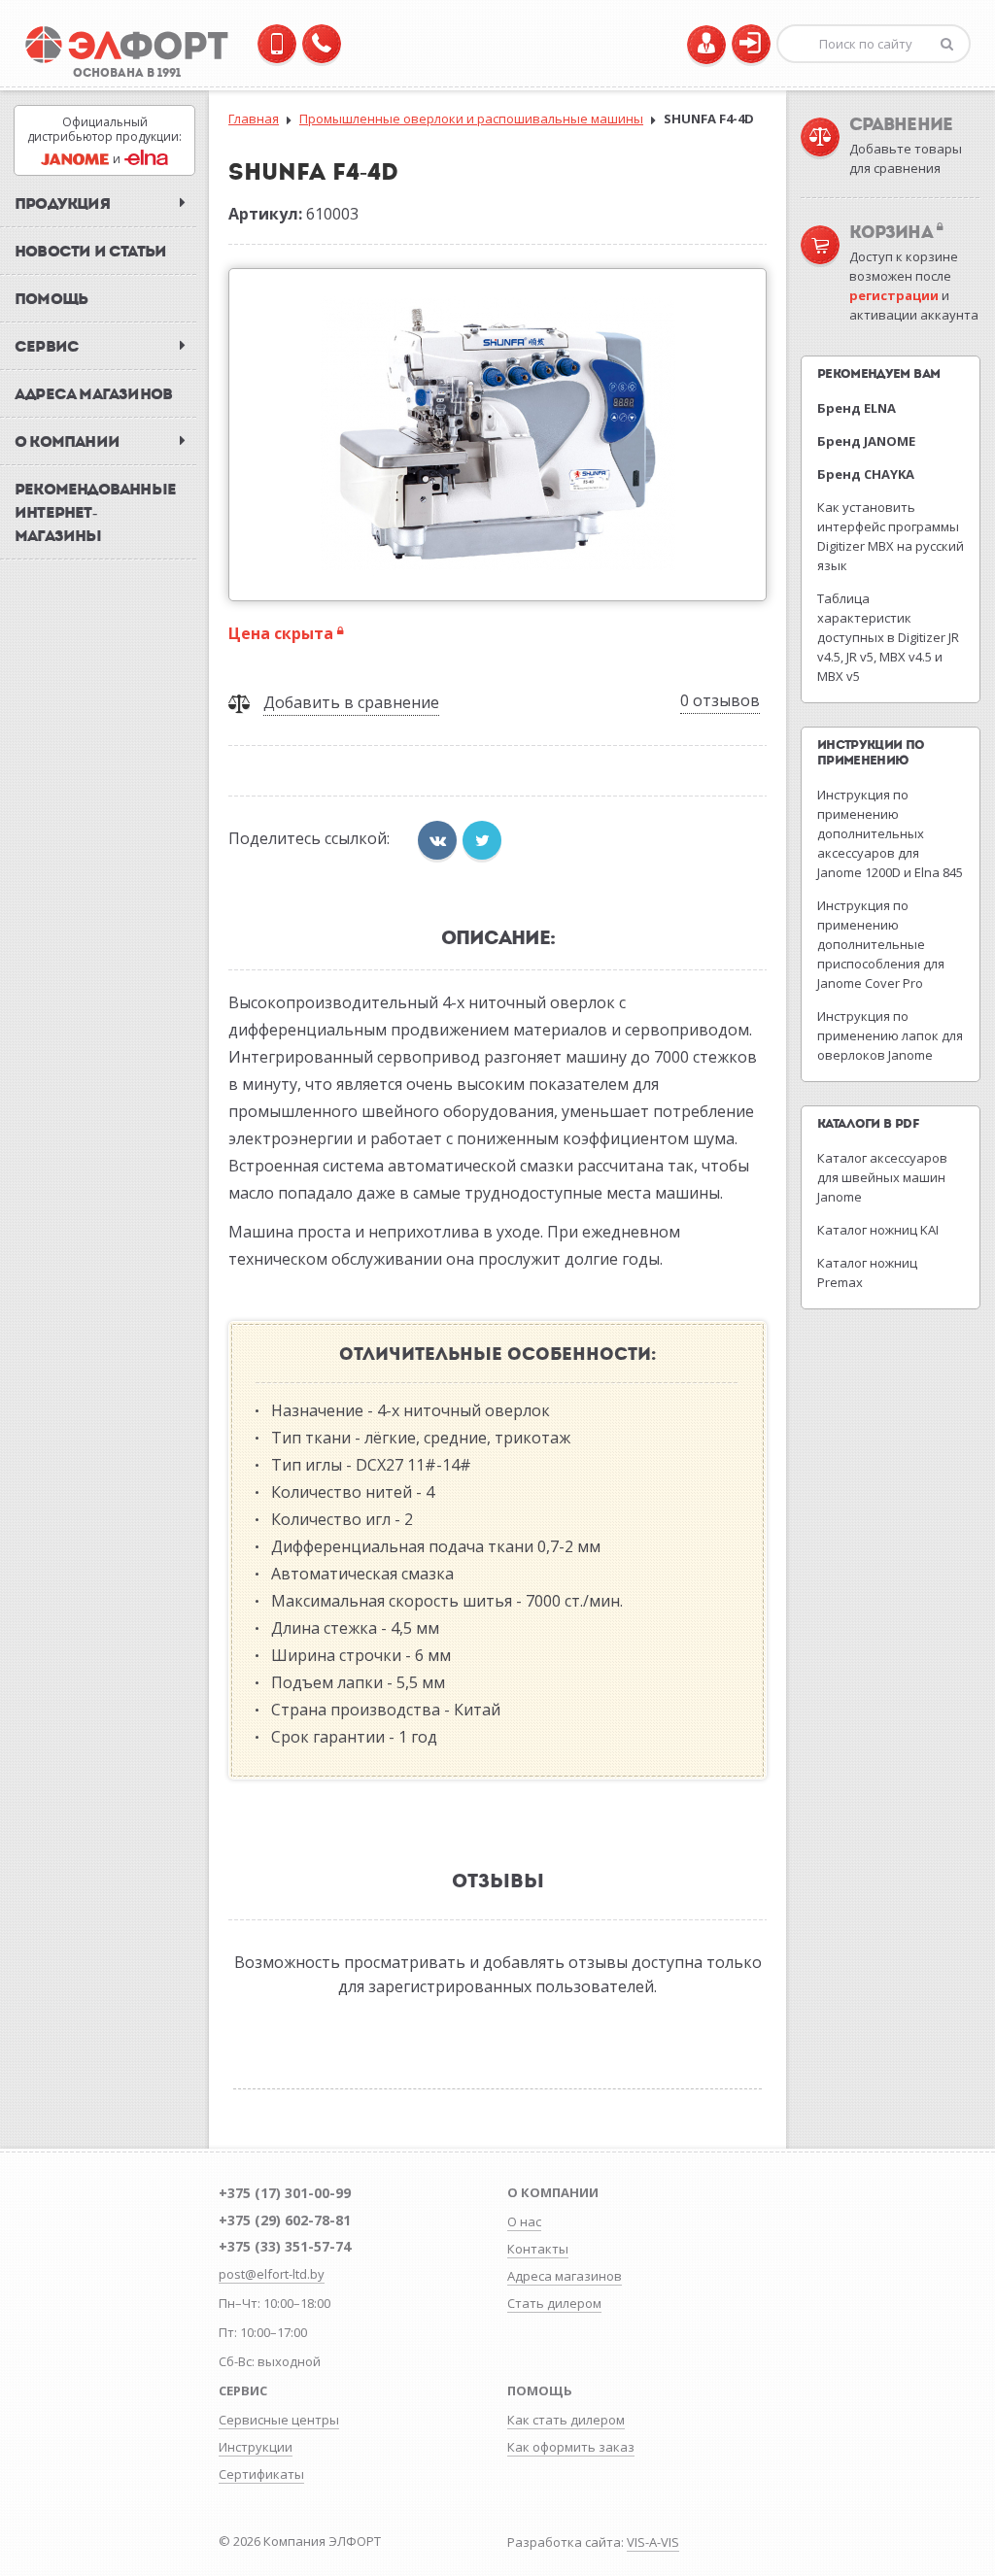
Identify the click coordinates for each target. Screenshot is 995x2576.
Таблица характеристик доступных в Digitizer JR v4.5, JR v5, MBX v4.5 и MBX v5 (888, 637)
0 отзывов (720, 700)
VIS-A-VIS (653, 2542)
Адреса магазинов (565, 2276)
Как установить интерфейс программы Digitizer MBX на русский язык (891, 536)
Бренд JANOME (866, 441)
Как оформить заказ (571, 2447)
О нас (524, 2221)
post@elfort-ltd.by (272, 2274)
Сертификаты (261, 2474)
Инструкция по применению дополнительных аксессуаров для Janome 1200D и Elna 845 (890, 833)
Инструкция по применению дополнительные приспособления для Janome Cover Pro (881, 944)
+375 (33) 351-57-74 (285, 2246)
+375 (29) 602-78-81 (285, 2220)
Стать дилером (554, 2303)
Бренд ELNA (857, 408)
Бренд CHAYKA (866, 474)
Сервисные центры (279, 2420)
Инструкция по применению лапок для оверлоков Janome (890, 1035)
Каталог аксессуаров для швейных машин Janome (882, 1177)
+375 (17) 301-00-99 (285, 2193)
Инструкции (256, 2447)
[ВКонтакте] (437, 840)
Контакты (538, 2249)
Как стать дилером (566, 2420)
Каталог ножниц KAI (878, 1230)
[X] (482, 840)
